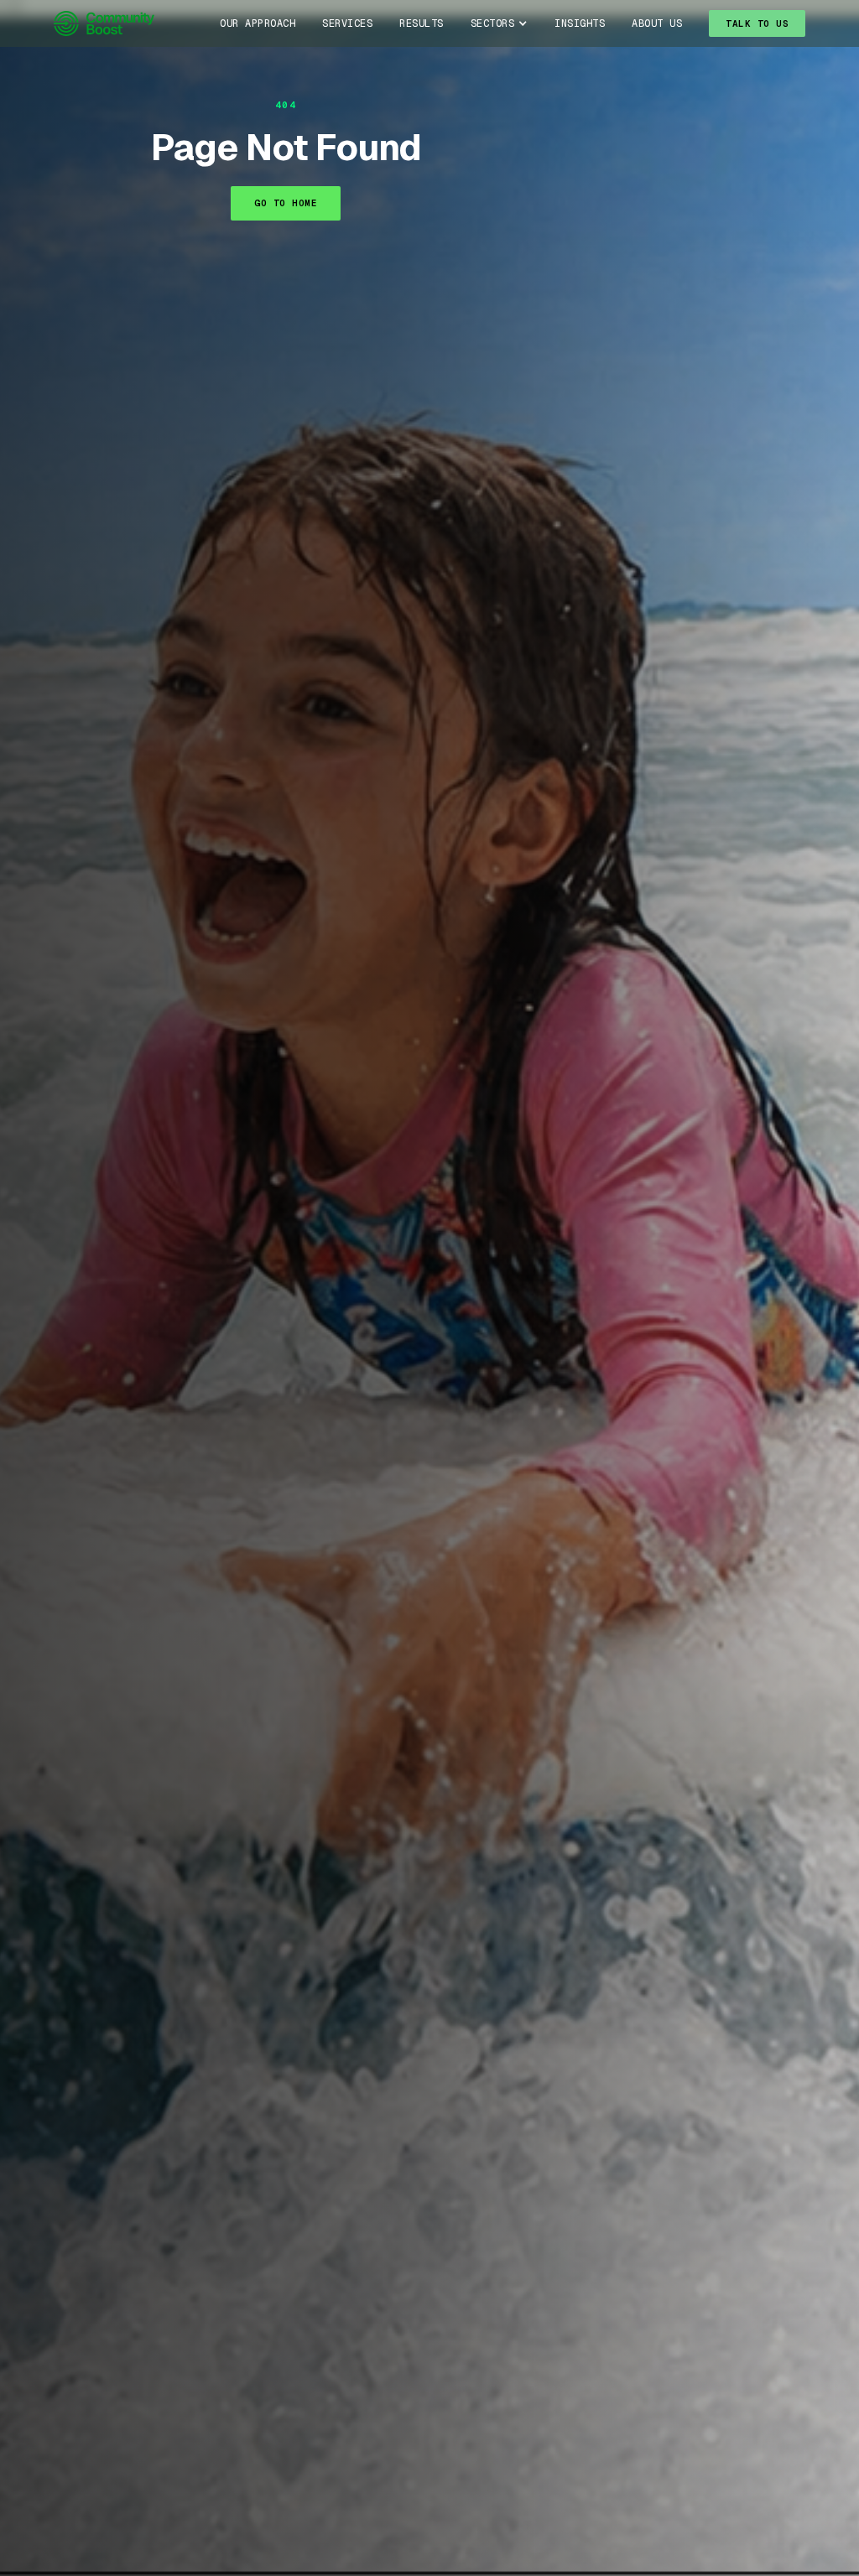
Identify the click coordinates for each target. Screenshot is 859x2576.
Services (347, 23)
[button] (500, 23)
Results (422, 23)
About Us (657, 23)
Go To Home (286, 203)
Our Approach (258, 23)
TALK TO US (757, 23)
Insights (580, 23)
